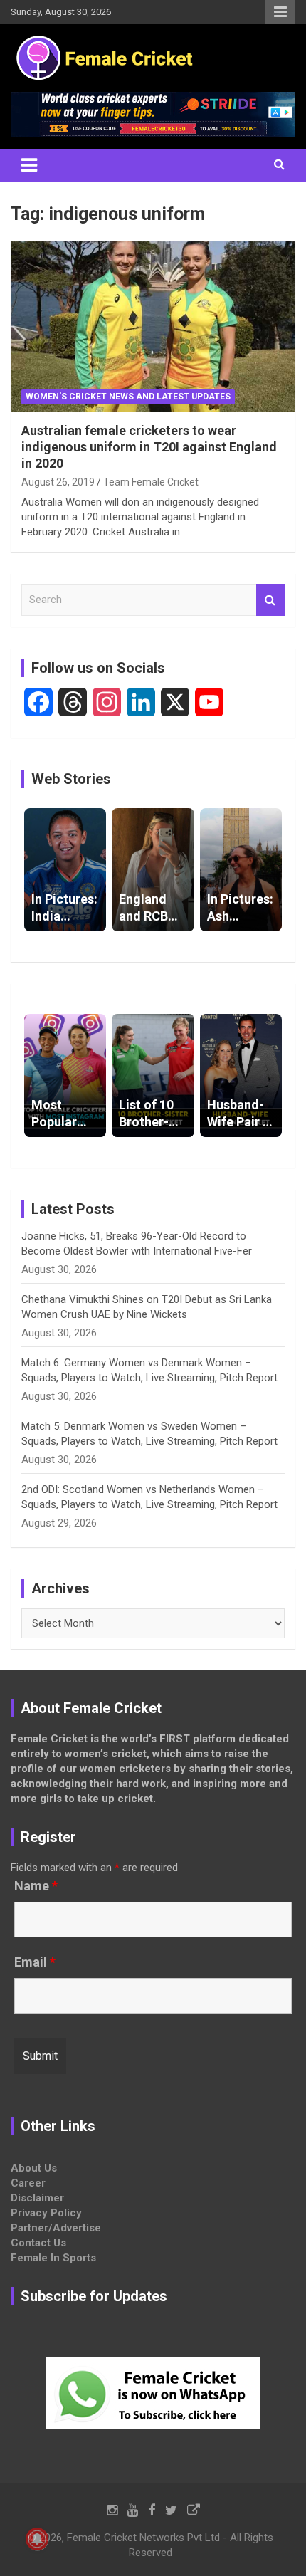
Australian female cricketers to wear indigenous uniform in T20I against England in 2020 (149, 447)
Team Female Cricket (151, 482)
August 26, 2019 (58, 482)
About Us (34, 2168)
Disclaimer (37, 2198)
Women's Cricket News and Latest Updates (128, 397)
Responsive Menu (280, 12)
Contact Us (38, 2243)
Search (270, 600)
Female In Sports (53, 2258)
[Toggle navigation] (29, 165)
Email (35, 1962)
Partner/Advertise (56, 2228)
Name (36, 1886)
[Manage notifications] (37, 2539)
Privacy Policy (46, 2213)
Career (28, 2183)
